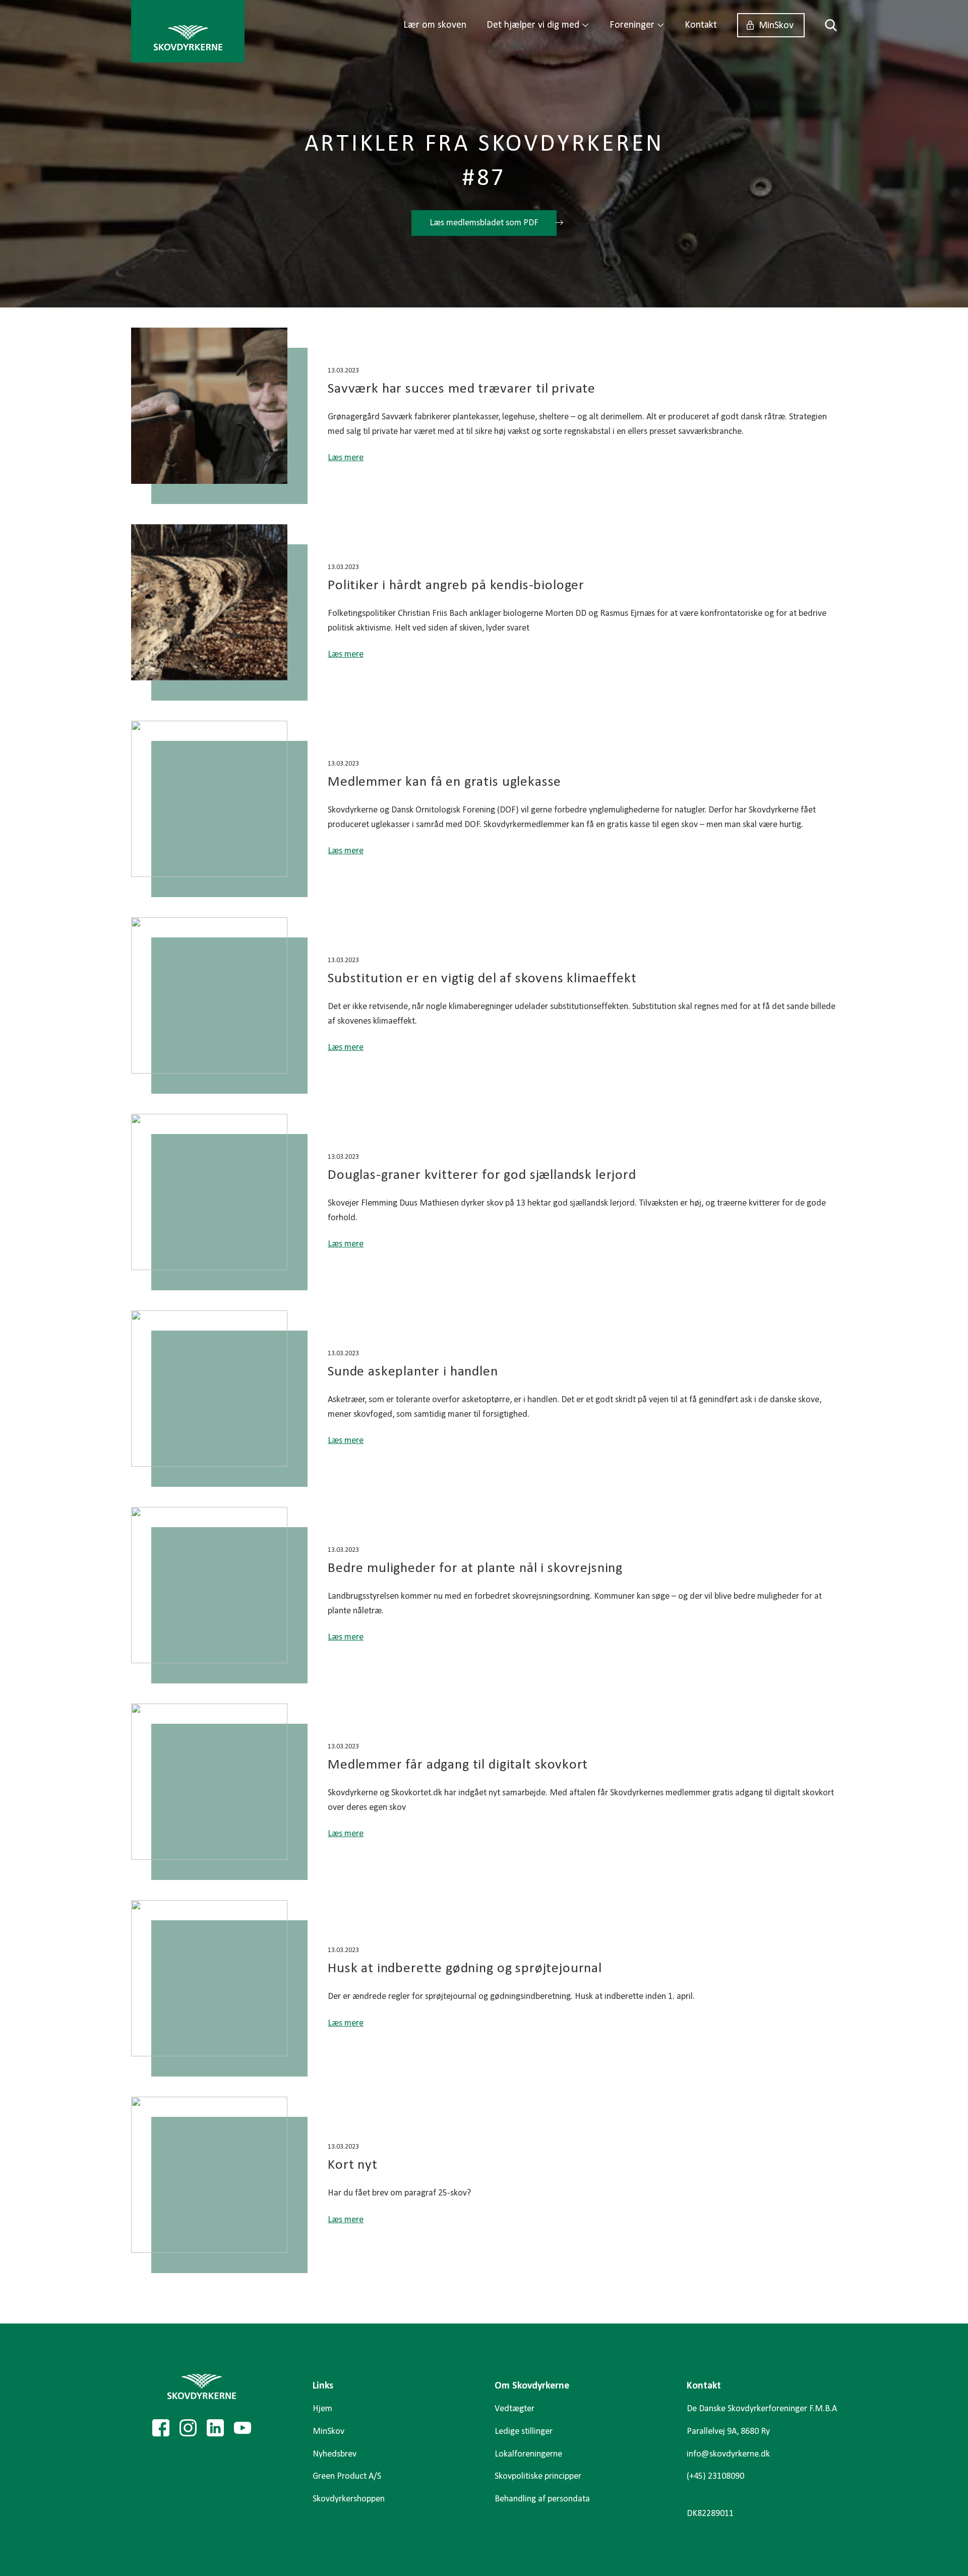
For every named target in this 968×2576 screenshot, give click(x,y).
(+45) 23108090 (715, 2476)
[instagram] (188, 2428)
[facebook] (161, 2428)
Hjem (322, 2409)
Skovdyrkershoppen (349, 2499)
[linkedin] (215, 2428)
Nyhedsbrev (335, 2454)
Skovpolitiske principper (538, 2476)
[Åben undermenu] (585, 25)
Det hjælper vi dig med (533, 25)
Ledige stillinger (524, 2432)
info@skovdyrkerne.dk (728, 2454)
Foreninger (632, 25)
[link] (188, 31)
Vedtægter (515, 2409)
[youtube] (243, 2428)
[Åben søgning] (826, 25)
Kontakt (701, 25)
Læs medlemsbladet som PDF (484, 223)
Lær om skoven (435, 25)
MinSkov (776, 26)
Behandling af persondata (542, 2499)
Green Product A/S (347, 2476)
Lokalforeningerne (528, 2454)
